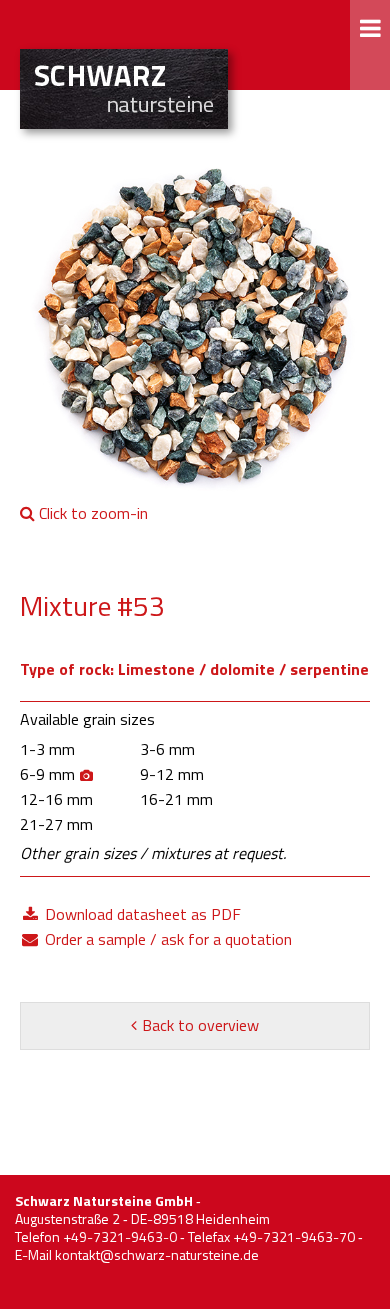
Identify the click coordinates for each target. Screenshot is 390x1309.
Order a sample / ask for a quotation (166, 939)
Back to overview (200, 1025)
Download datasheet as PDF (141, 914)
